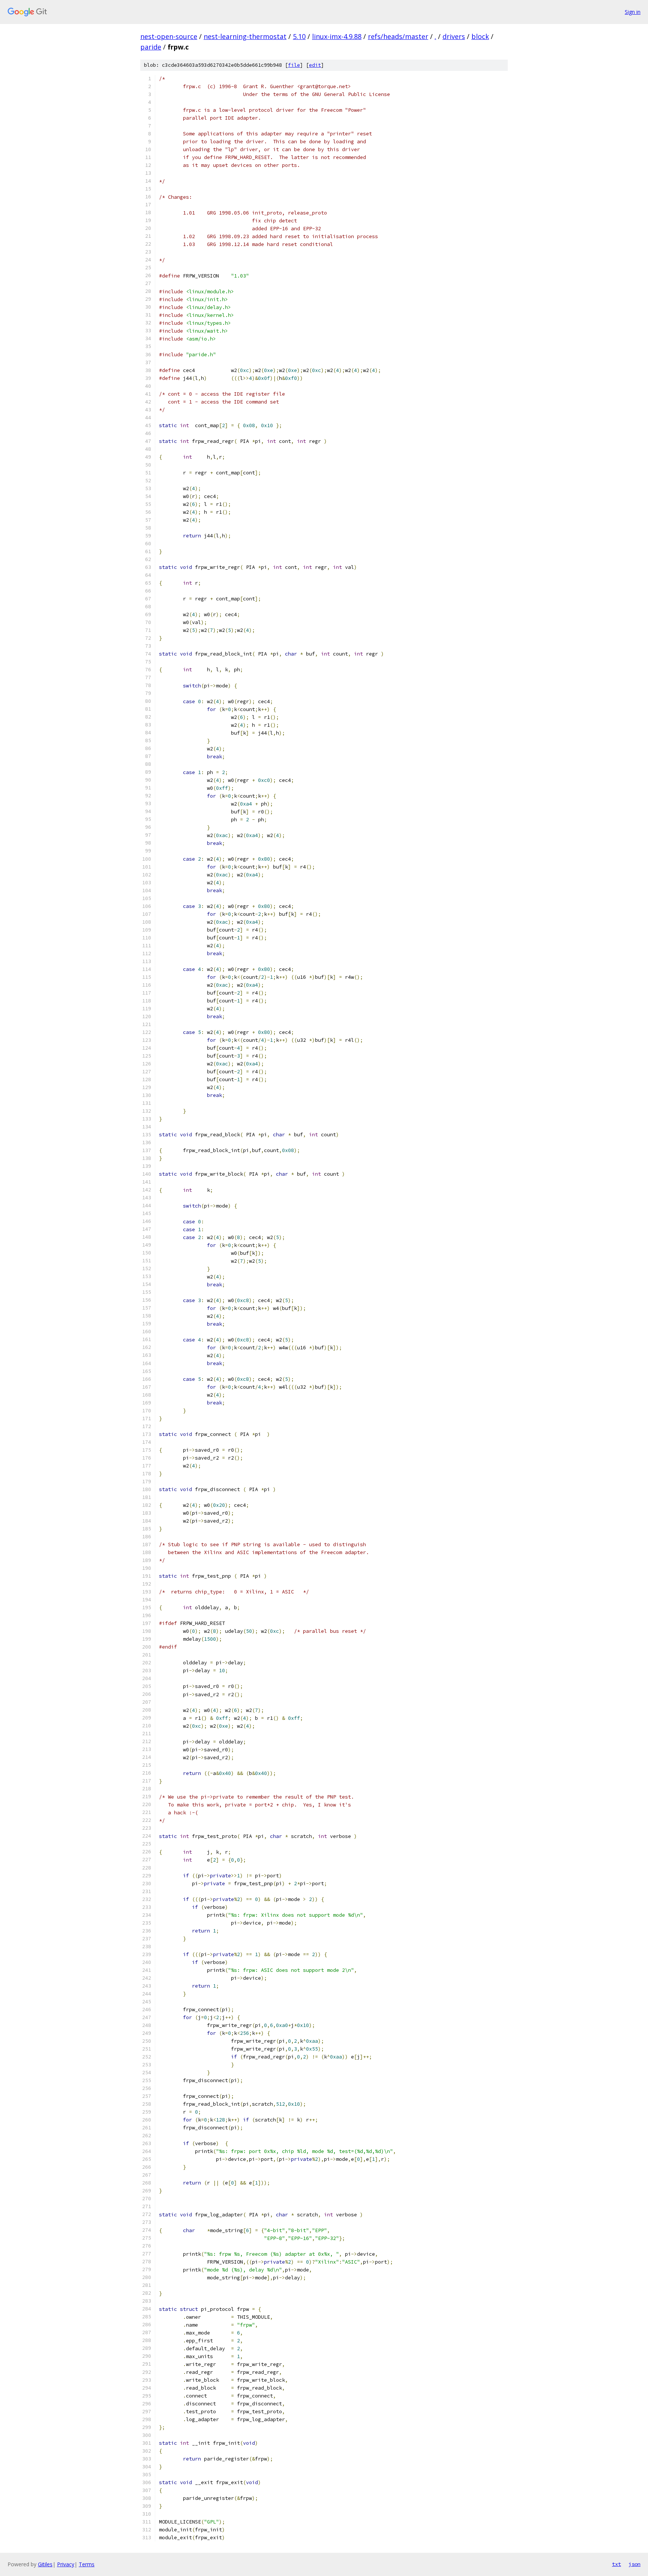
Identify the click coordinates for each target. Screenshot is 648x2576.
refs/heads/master (398, 36)
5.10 (299, 36)
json (634, 2564)
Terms (87, 2564)
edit (315, 65)
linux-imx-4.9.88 (337, 36)
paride (151, 47)
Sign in (633, 12)
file (294, 65)
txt (616, 2564)
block (480, 36)
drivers (454, 36)
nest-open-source (169, 36)
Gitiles (45, 2564)
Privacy (66, 2564)
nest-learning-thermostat (245, 36)
